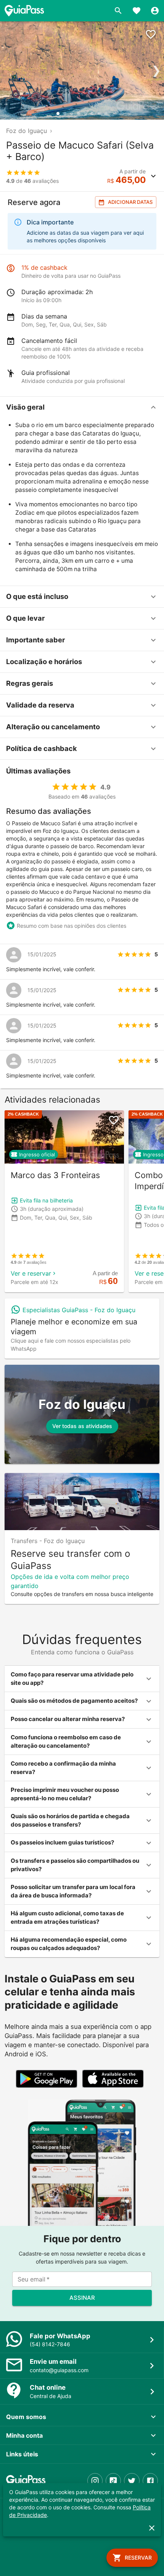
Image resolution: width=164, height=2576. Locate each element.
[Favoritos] (137, 11)
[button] (82, 407)
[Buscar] (118, 11)
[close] (152, 2528)
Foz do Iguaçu (27, 131)
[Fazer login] (155, 11)
